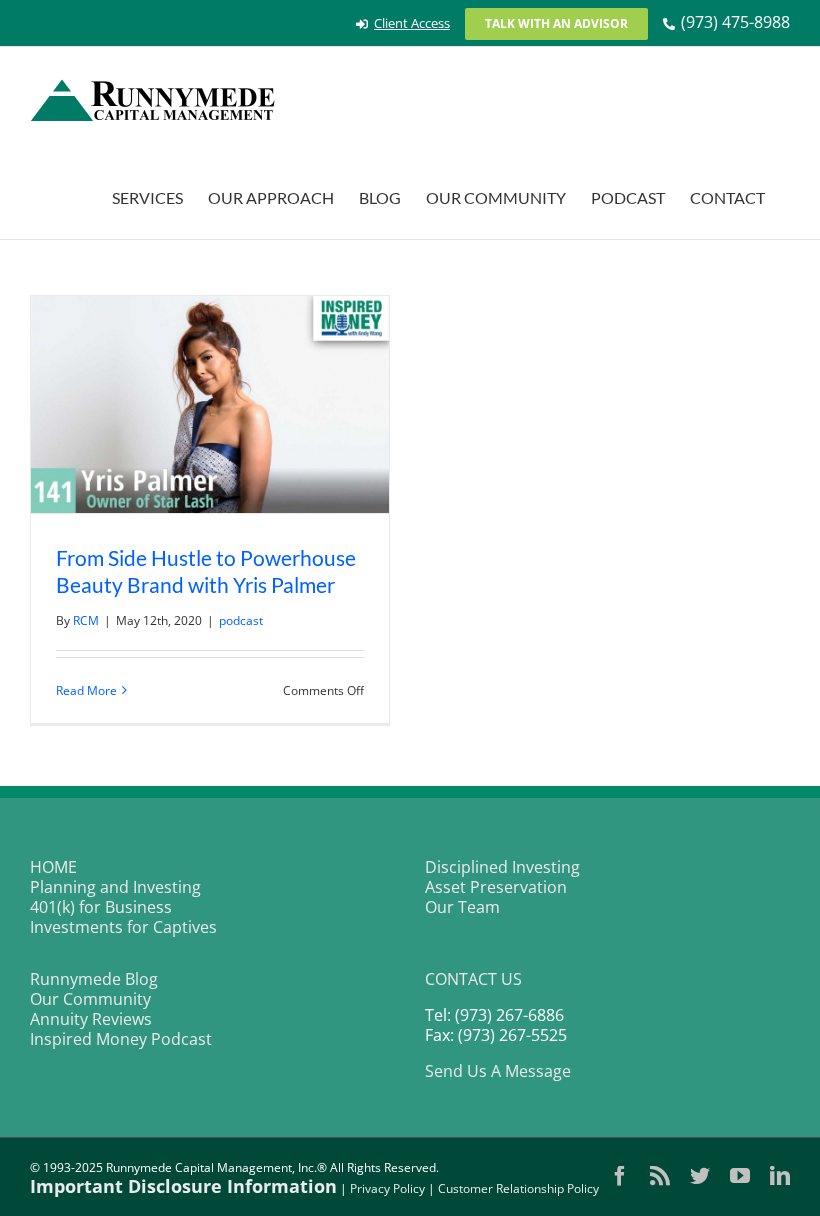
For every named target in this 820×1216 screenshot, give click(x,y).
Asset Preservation (496, 887)
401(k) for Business (101, 907)
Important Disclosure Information (183, 1186)
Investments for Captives (123, 927)
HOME (53, 867)
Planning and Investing (115, 887)
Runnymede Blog (94, 979)
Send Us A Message (498, 1071)
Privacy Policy (387, 1188)
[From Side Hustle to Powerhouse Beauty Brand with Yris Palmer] (210, 404)
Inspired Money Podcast (121, 1039)
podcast (241, 620)
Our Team (462, 907)
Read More (86, 690)
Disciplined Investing (502, 867)
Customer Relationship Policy (518, 1188)
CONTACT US (473, 979)
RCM (86, 620)
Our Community (90, 999)
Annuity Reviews (91, 1019)
